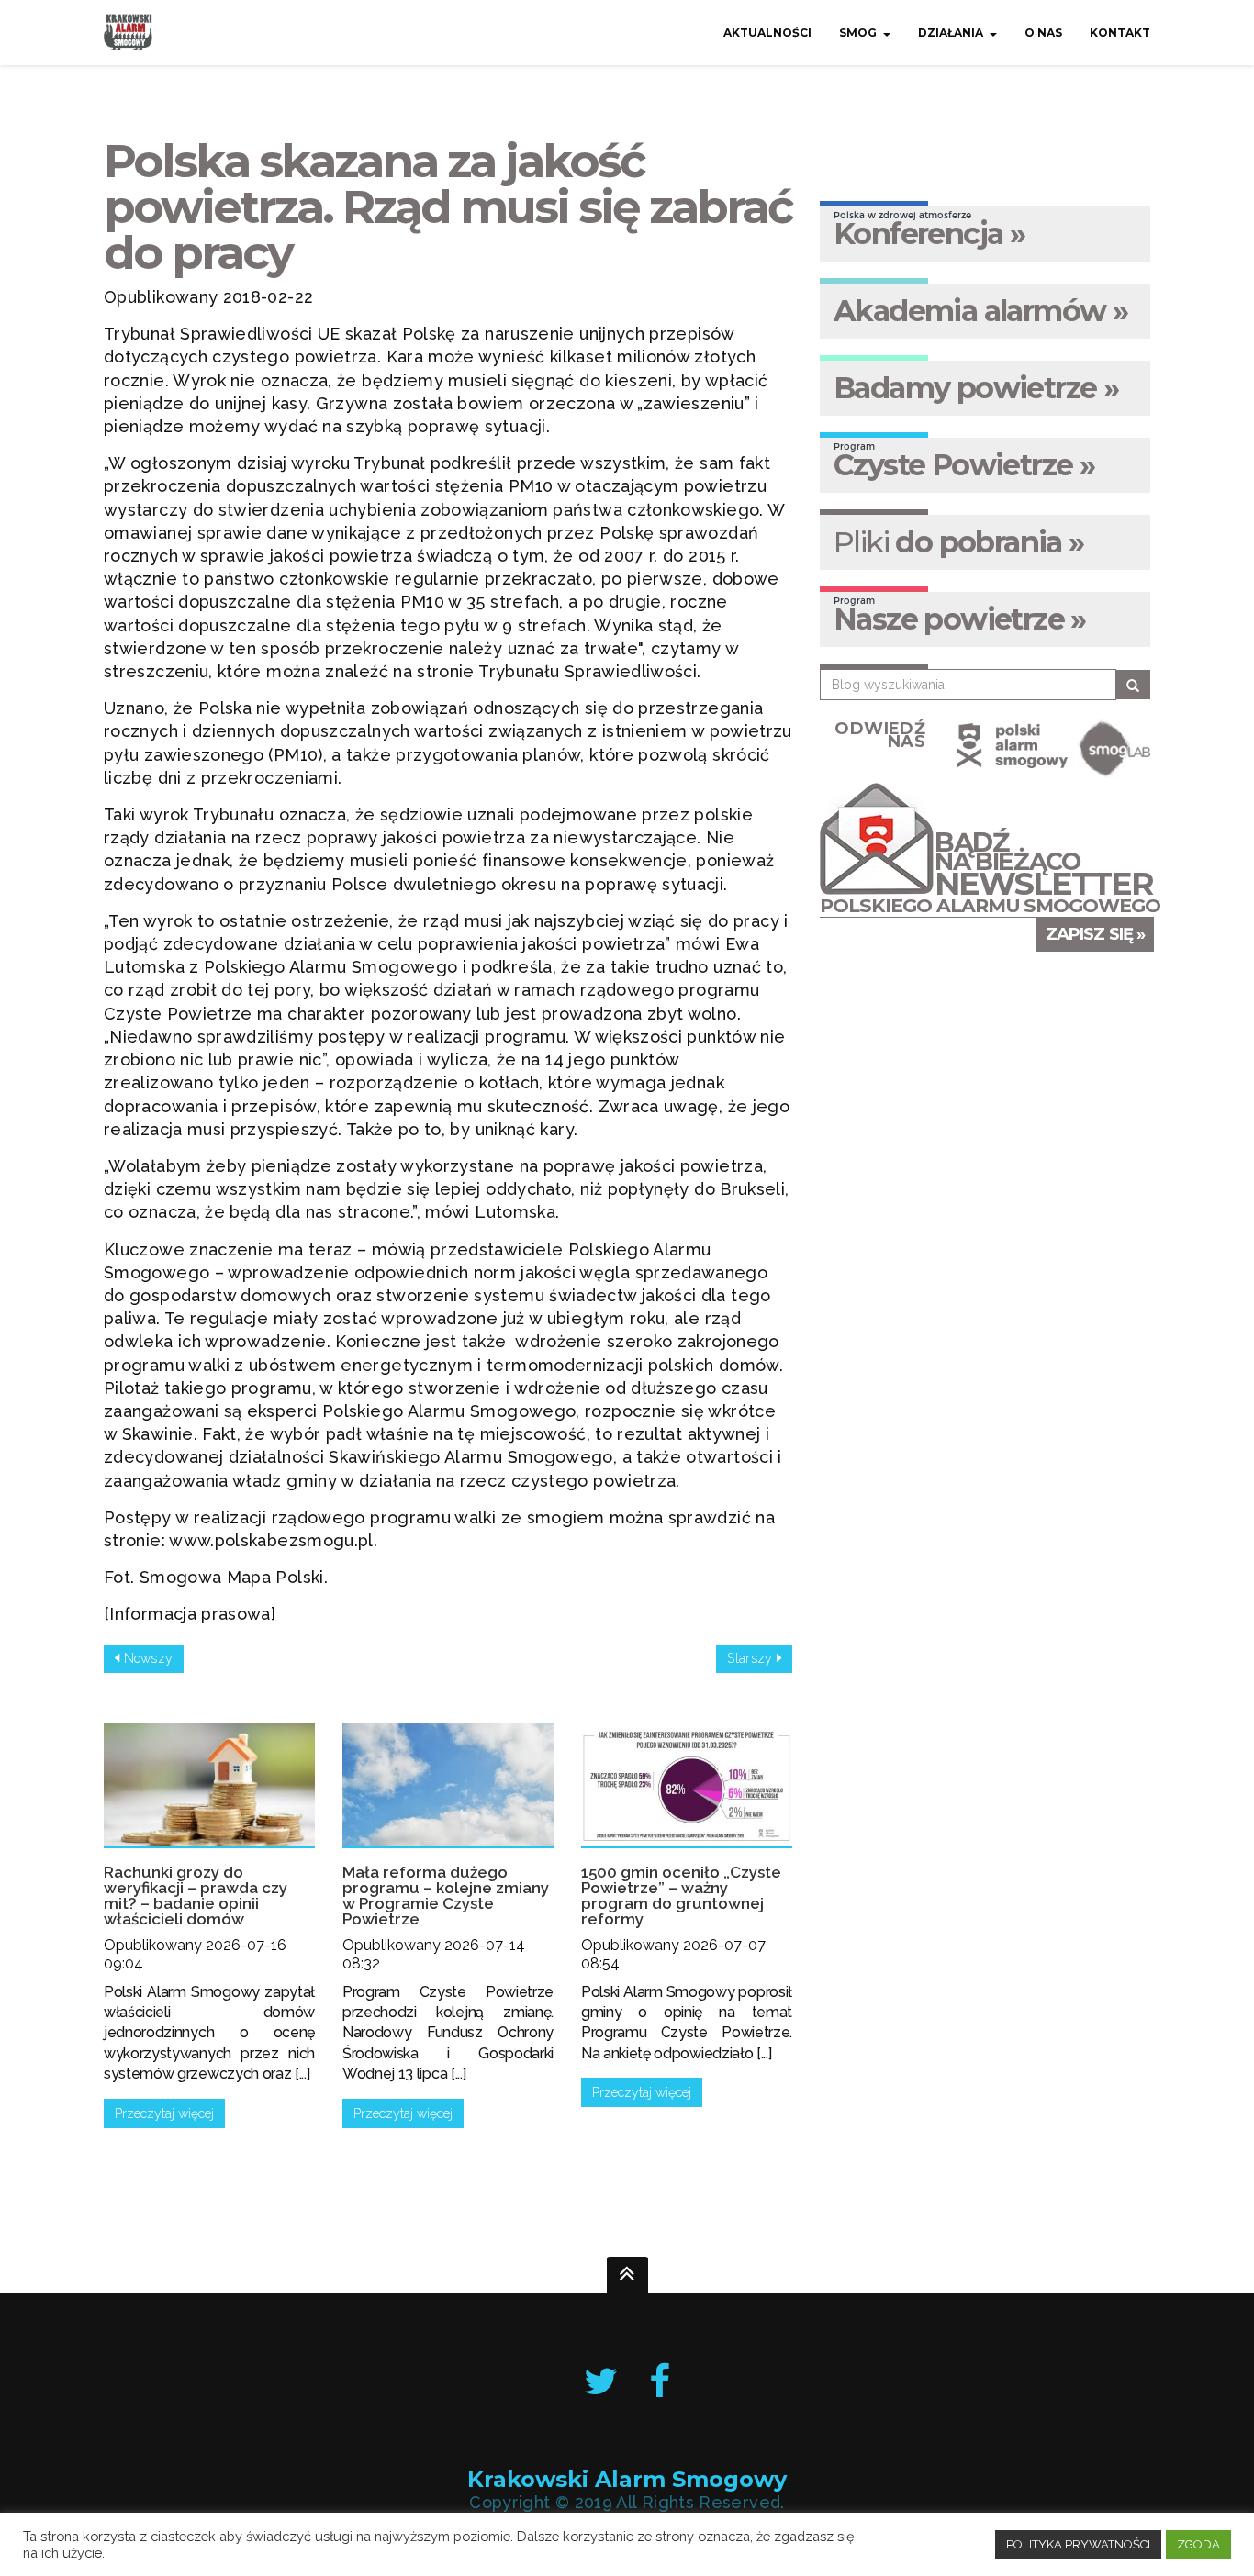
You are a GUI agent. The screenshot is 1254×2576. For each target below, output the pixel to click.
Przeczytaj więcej (164, 2113)
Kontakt (1120, 33)
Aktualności (767, 33)
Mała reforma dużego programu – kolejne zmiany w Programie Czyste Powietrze (446, 1896)
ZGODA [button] (1198, 2544)
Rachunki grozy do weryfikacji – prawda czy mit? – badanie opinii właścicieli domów (196, 1896)
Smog (858, 33)
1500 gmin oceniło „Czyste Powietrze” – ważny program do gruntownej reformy (681, 1896)
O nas (1043, 33)
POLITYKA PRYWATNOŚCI (1078, 2544)
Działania (951, 33)
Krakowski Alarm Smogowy (627, 2480)
